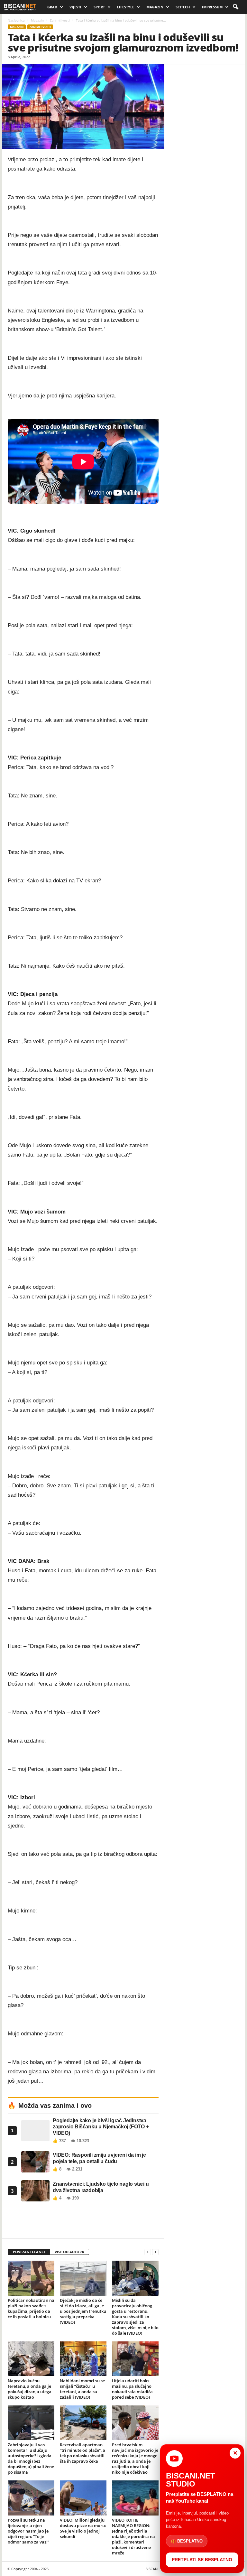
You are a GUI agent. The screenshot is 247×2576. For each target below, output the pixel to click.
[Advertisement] (83, 2222)
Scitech (183, 7)
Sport (99, 7)
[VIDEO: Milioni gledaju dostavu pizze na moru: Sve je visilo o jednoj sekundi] (83, 2498)
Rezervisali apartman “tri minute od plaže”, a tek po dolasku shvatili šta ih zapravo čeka (82, 2453)
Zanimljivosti (60, 20)
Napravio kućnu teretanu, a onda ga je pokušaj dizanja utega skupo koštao (30, 2389)
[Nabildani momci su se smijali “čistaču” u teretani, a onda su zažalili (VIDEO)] (83, 2359)
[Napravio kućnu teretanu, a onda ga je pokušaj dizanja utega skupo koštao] (31, 2359)
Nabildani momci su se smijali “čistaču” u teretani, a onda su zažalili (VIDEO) (82, 2389)
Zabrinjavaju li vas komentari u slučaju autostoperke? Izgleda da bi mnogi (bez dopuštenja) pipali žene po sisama (31, 2458)
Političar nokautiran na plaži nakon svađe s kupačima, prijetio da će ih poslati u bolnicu (31, 2308)
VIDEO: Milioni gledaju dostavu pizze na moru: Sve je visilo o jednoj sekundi (83, 2528)
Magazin (155, 7)
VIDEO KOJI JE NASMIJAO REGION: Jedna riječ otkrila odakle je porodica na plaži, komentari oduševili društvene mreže (133, 2536)
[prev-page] (148, 2252)
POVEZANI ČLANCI (29, 2252)
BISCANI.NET (156, 2569)
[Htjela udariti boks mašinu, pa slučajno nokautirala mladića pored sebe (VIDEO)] (135, 2359)
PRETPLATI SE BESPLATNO (202, 2560)
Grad (52, 7)
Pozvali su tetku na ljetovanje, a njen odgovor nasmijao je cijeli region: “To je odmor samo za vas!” (28, 2531)
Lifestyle (126, 7)
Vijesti (75, 7)
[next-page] (155, 2252)
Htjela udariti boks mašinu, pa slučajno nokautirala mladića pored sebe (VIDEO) (132, 2389)
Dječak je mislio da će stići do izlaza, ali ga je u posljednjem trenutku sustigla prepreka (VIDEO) (83, 2311)
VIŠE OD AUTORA (69, 2252)
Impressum (212, 7)
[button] (235, 7)
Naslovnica (16, 20)
